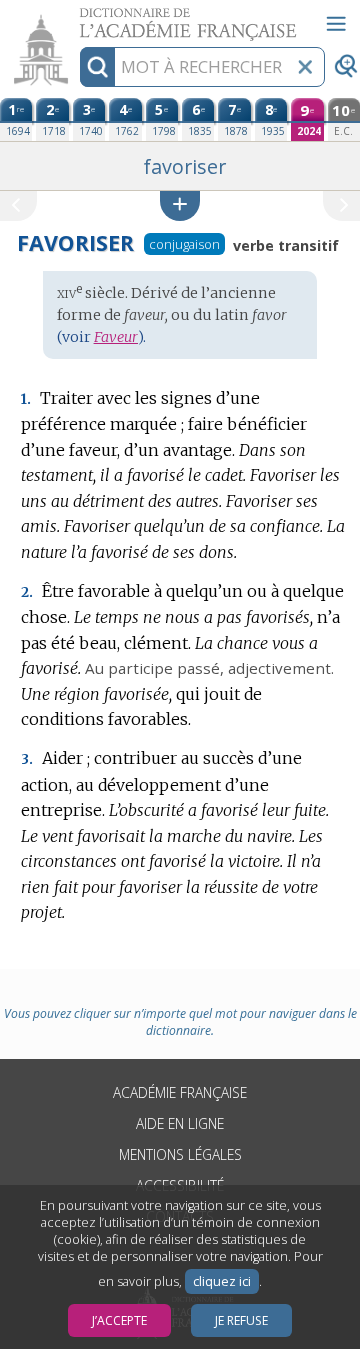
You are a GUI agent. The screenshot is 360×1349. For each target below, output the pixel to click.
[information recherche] (97, 67)
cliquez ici (222, 1281)
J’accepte (119, 1320)
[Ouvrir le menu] (336, 24)
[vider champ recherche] (305, 67)
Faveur (116, 337)
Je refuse (241, 1320)
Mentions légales (180, 1154)
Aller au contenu (77, 17)
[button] (180, 205)
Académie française (180, 1092)
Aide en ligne (180, 1123)
